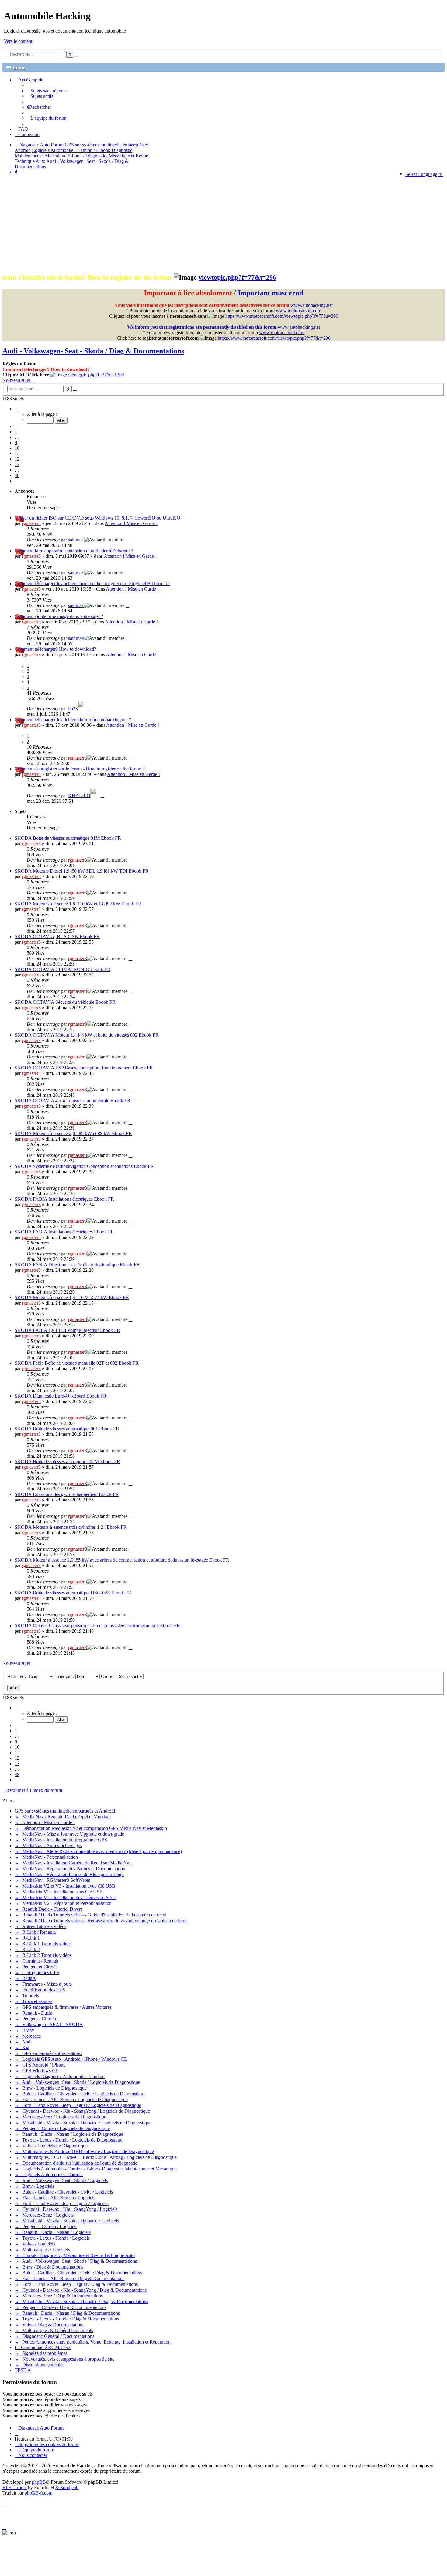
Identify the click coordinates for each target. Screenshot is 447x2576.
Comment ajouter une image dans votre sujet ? (59, 616)
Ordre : (108, 1676)
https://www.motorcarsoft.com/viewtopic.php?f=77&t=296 (282, 316)
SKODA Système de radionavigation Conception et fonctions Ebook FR (84, 1166)
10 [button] (17, 448)
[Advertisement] (223, 224)
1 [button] (16, 432)
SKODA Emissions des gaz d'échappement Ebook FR (67, 1494)
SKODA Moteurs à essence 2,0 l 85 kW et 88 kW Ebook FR (73, 1133)
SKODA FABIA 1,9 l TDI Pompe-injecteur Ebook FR (67, 1330)
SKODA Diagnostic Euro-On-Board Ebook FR (61, 1396)
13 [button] (17, 464)
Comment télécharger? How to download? (55, 649)
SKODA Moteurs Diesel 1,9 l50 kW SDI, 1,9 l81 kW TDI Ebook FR (82, 871)
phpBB (39, 2482)
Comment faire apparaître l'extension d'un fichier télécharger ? (74, 551)
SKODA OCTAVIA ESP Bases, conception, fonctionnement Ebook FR (84, 1068)
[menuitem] (47, 91)
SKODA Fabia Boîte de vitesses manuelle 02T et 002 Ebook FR (77, 1363)
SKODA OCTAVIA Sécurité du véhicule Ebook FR (65, 1002)
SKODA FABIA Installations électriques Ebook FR (64, 1199)
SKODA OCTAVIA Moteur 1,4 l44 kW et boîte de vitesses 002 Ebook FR (87, 1035)
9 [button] (16, 442)
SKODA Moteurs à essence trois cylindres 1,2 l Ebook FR (71, 1527)
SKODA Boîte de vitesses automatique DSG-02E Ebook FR (73, 1593)
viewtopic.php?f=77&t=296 (136, 277)
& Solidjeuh (67, 2487)
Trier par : (65, 1676)
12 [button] (17, 459)
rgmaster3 (31, 523)
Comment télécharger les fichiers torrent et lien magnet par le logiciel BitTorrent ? (92, 583)
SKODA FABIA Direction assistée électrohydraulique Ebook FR (77, 1265)
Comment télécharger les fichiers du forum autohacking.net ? (73, 720)
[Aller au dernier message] (127, 540)
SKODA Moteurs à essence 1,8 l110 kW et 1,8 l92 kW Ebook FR (78, 904)
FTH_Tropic (15, 2487)
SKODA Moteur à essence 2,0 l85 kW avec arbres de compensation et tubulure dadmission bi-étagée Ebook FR (122, 1560)
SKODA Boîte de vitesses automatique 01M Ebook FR (68, 838)
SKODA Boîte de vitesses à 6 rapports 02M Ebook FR (67, 1461)
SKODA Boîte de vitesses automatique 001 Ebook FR (67, 1429)
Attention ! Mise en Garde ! (131, 523)
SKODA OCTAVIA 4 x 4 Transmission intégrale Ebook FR (73, 1101)
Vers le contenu (19, 41)
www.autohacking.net (312, 305)
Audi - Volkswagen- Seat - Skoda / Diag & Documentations (93, 351)
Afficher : (17, 1676)
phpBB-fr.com (38, 2493)
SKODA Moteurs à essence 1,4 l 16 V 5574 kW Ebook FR (72, 1297)
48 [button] (17, 475)
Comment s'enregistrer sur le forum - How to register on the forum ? (80, 769)
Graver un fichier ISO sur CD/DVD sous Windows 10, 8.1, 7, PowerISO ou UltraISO (97, 518)
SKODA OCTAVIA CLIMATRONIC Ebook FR (62, 969)
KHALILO (79, 796)
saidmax (76, 540)
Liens (19, 68)
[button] (16, 409)
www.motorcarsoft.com (298, 311)
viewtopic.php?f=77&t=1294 (96, 375)
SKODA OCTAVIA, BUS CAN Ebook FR (57, 936)
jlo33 (73, 709)
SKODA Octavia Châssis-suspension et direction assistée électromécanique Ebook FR (97, 1626)
